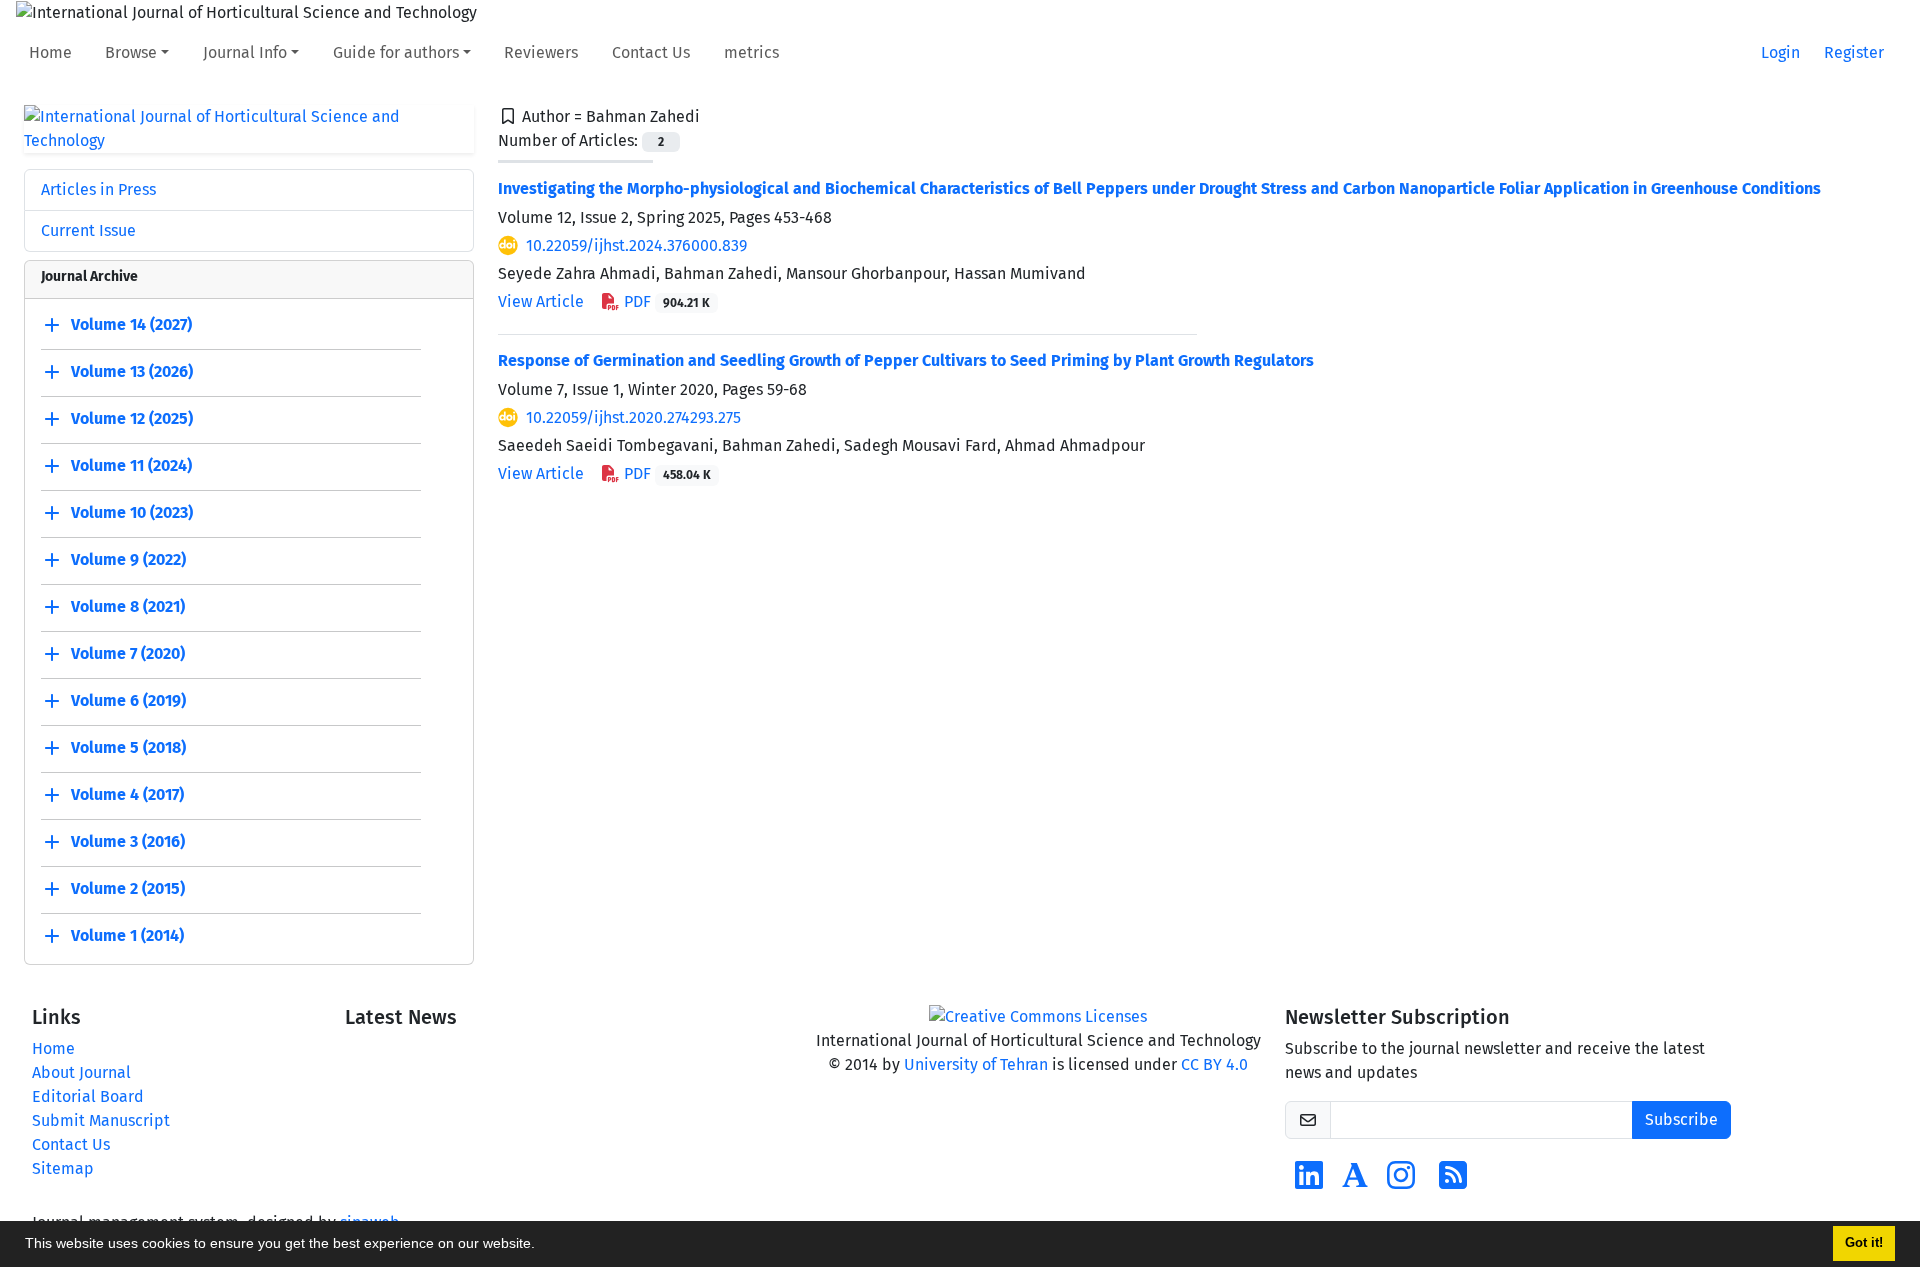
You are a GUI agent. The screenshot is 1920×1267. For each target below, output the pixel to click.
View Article (541, 301)
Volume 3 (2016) (128, 841)
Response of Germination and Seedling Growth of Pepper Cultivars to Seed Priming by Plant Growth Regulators (906, 360)
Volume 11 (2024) (131, 465)
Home (50, 52)
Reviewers (541, 52)
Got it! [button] (1864, 1243)
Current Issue (88, 230)
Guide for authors (396, 52)
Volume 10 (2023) (132, 512)
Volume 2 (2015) (128, 888)
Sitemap (63, 1168)
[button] (542, 1246)
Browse (131, 52)
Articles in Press (98, 189)
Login (1780, 52)
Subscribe (1681, 1119)
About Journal (81, 1072)
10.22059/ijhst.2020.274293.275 (633, 417)
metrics (751, 52)
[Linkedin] (1309, 1181)
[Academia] (1355, 1181)
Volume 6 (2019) (128, 700)
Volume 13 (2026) (132, 371)
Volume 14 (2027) (131, 324)
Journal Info (245, 52)
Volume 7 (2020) (128, 653)
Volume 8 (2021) (128, 606)
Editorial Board (88, 1096)
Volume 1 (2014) (127, 935)
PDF (665, 301)
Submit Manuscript (101, 1120)
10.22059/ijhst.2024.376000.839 (636, 245)
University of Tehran (976, 1064)
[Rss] (1453, 1181)
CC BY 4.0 (1214, 1064)
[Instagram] (1401, 1181)
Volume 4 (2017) (127, 794)
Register (1854, 52)
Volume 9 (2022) (128, 559)
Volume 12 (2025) (132, 418)
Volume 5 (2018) (128, 747)
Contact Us (651, 52)
